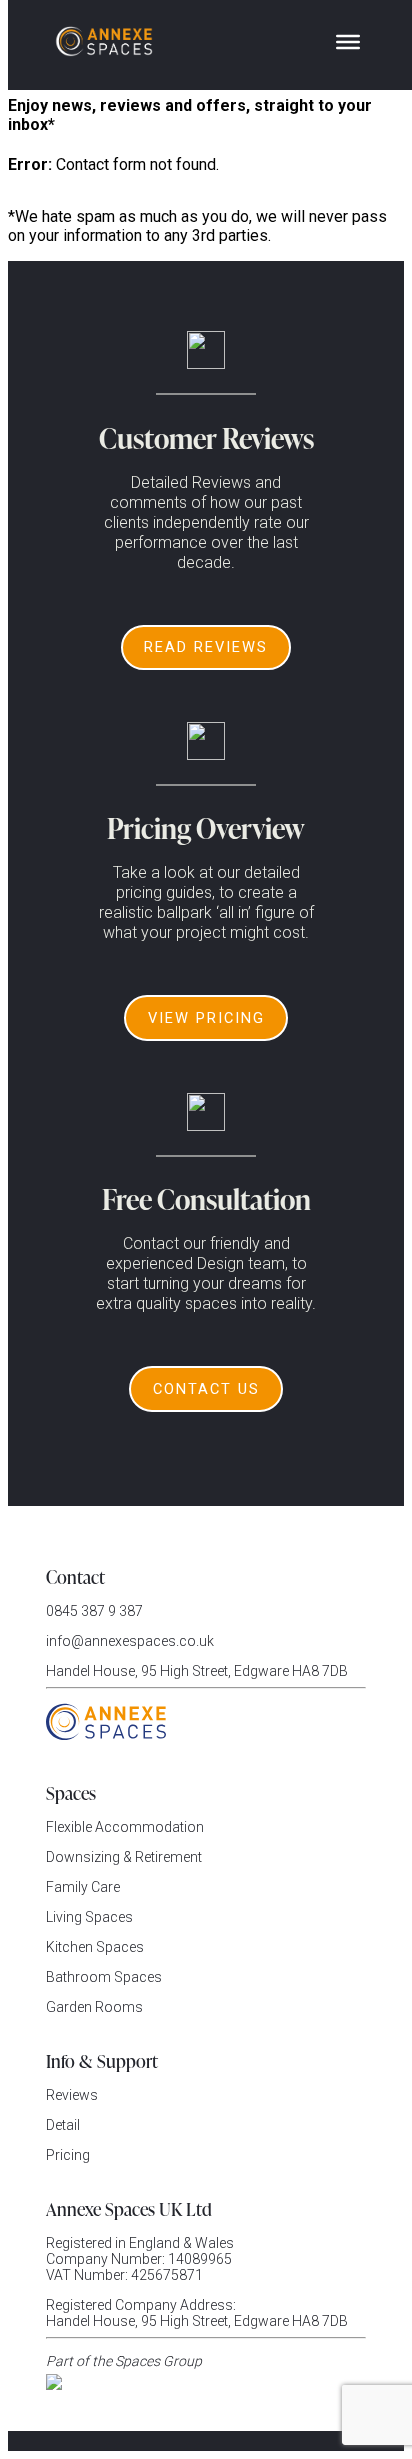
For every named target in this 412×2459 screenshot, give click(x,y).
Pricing (68, 2155)
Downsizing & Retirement (124, 1857)
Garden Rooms (94, 2007)
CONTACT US (206, 1389)
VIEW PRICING (206, 1018)
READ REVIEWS (206, 647)
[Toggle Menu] (348, 42)
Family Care (83, 1887)
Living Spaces (89, 1917)
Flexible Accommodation (125, 1827)
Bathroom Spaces (104, 1977)
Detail (63, 2125)
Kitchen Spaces (95, 1947)
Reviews (72, 2095)
